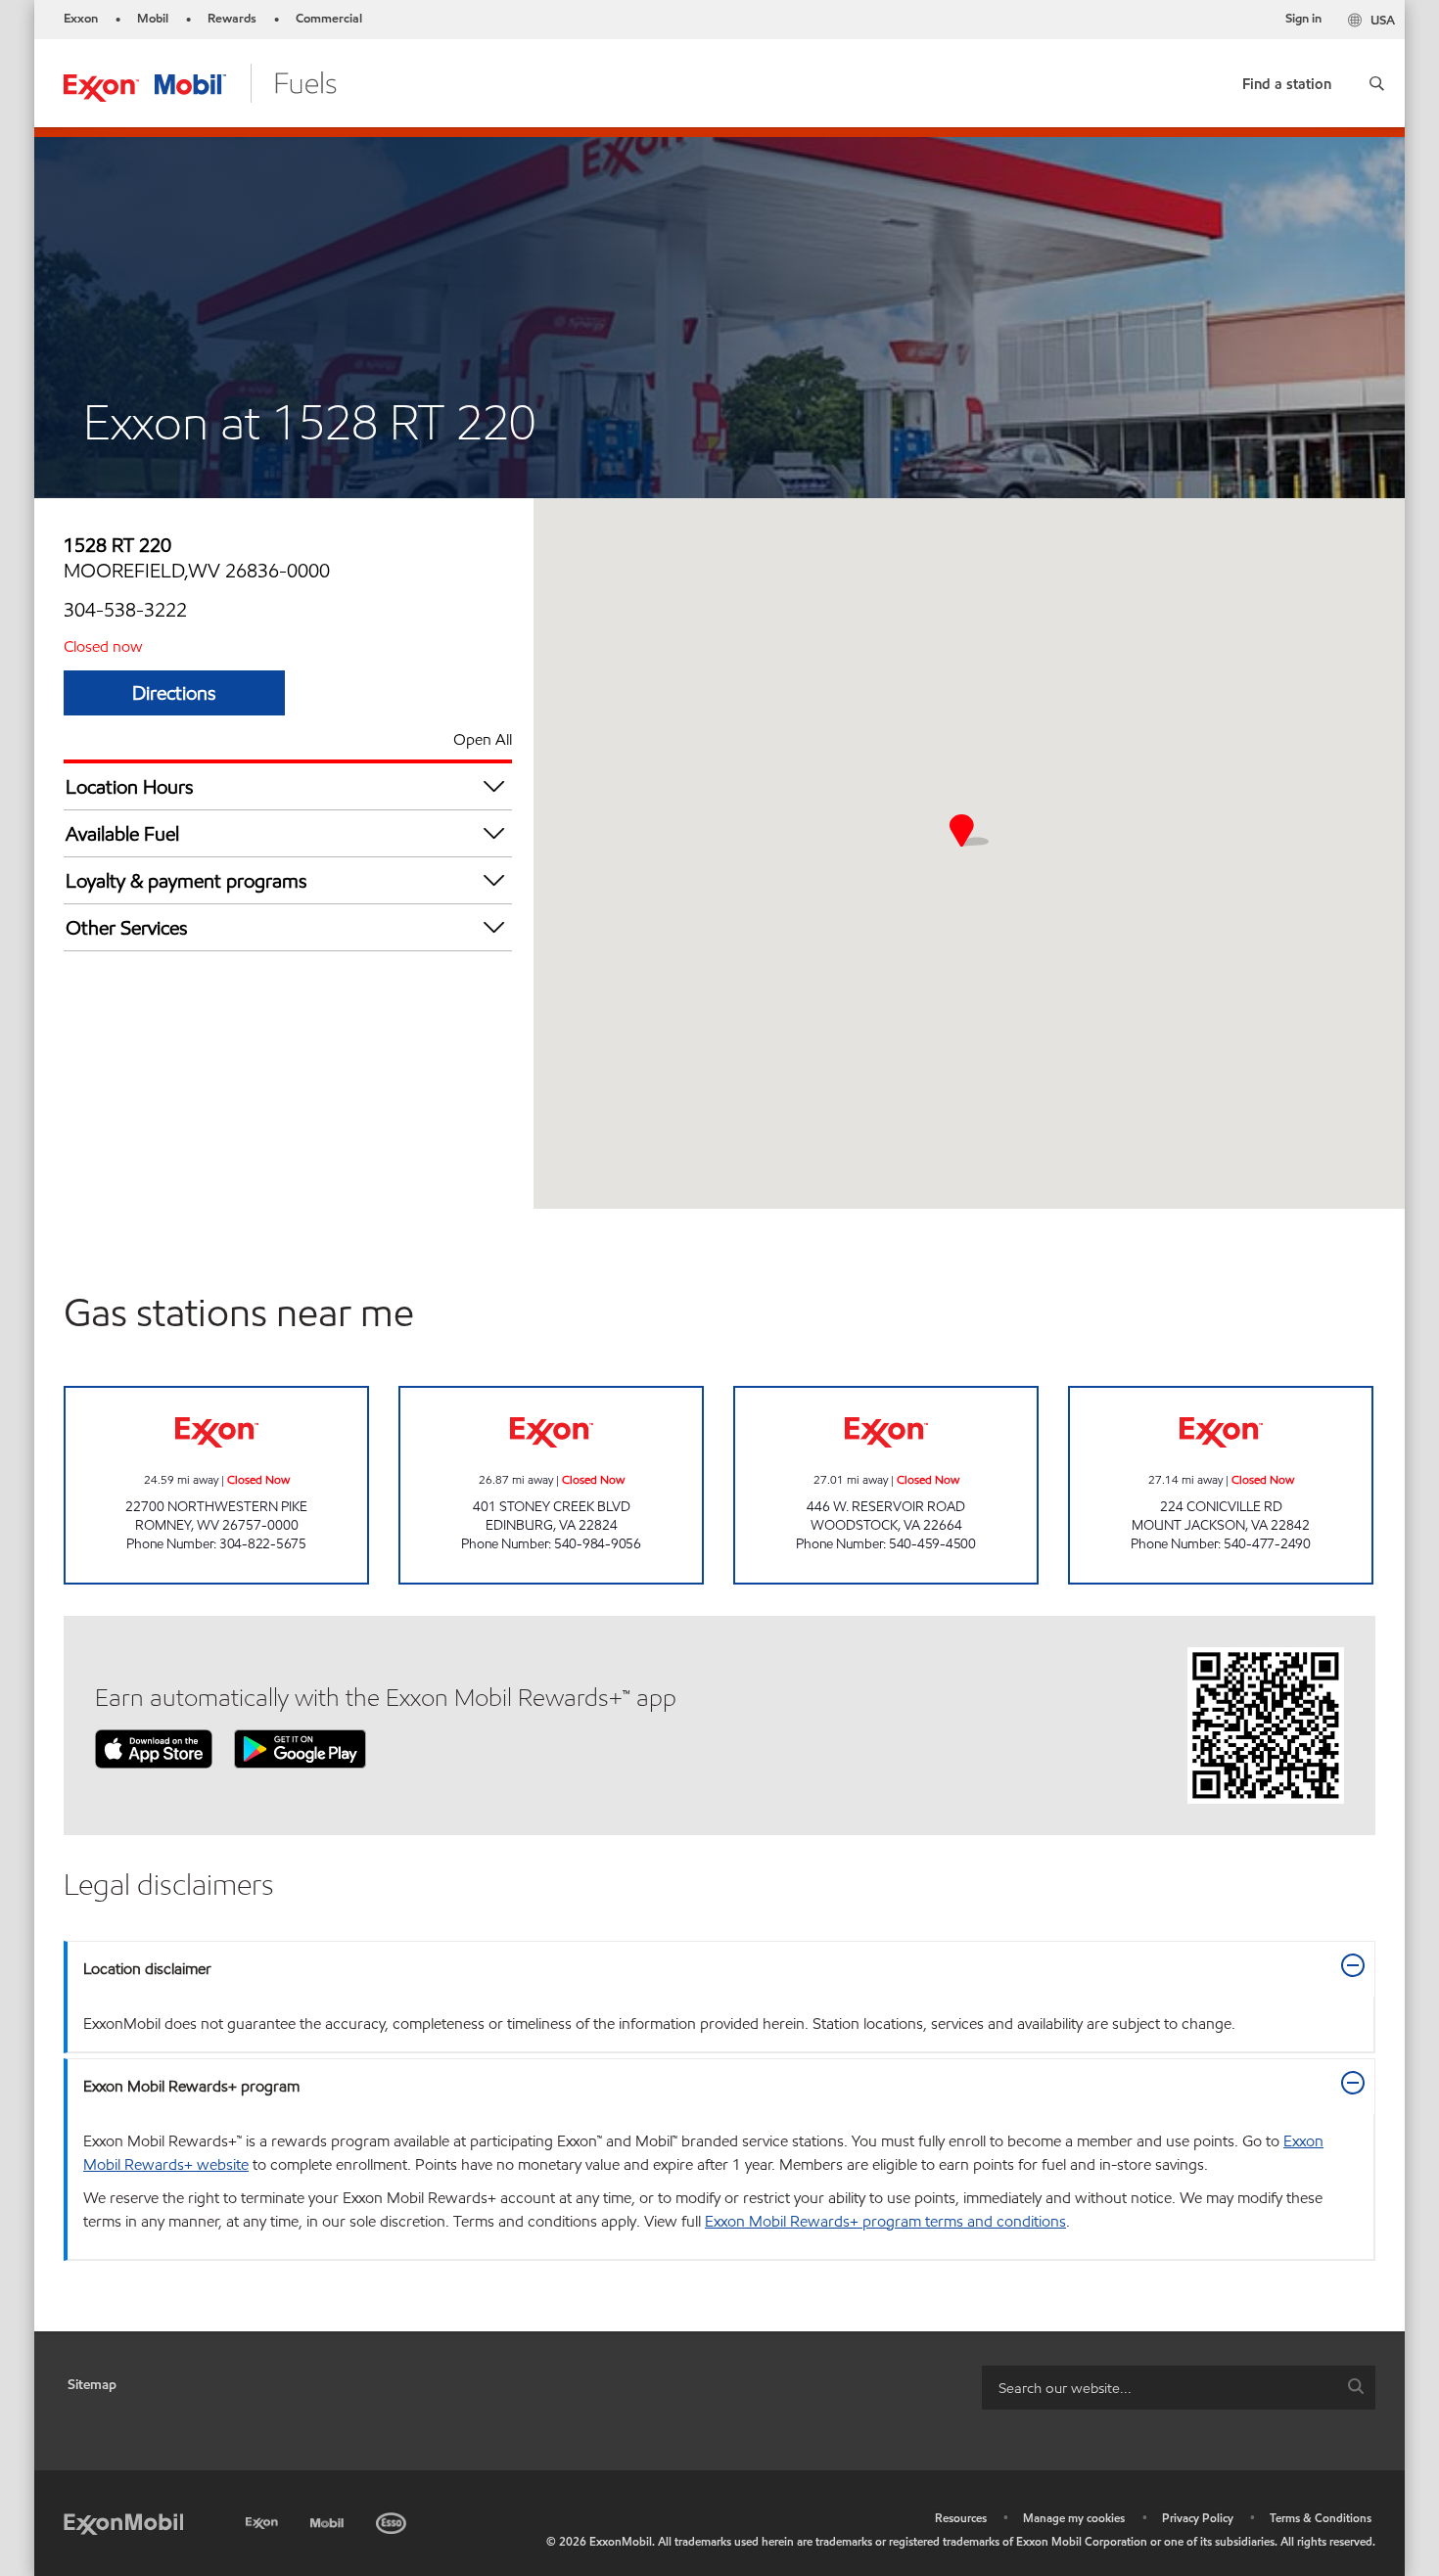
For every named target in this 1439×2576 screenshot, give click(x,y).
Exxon (81, 19)
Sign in (1303, 19)
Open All (483, 739)
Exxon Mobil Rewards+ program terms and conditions (885, 2221)
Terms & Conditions (1321, 2518)
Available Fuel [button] (122, 834)
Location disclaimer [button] (147, 1969)
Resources (961, 2518)
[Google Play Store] (300, 1748)
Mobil (153, 19)
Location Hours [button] (130, 787)
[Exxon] (264, 2520)
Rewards (232, 19)
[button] (1377, 83)
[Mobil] (329, 2520)
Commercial (329, 19)
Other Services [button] (127, 928)
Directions (174, 693)
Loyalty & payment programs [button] (186, 881)
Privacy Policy (1198, 2518)
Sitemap (92, 2385)
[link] (1287, 80)
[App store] (154, 1748)
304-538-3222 (125, 610)
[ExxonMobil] (123, 2523)
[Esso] (393, 2520)
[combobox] (1179, 2388)
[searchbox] (1159, 2388)
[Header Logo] (200, 82)
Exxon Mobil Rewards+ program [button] (191, 2086)
